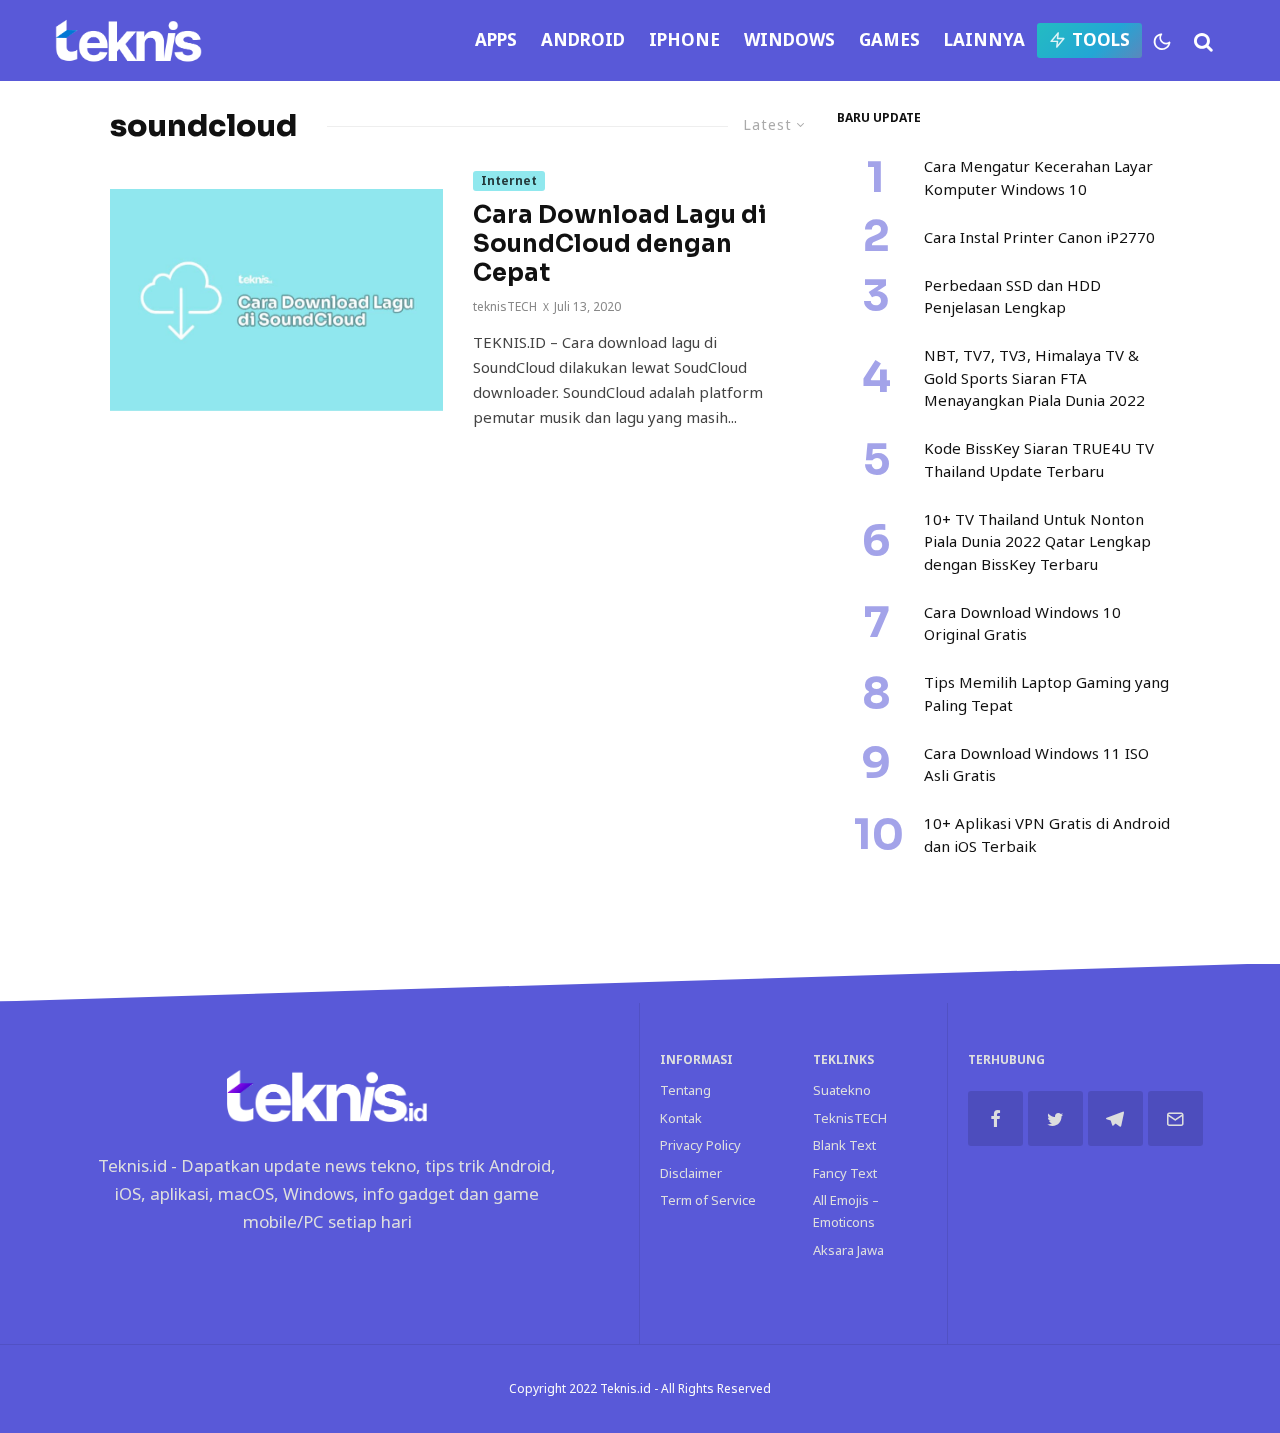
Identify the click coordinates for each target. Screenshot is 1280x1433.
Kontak (681, 1118)
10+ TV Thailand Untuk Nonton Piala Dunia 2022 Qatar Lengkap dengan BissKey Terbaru (1037, 541)
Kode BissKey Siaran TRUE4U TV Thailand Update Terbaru (1039, 459)
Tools (1101, 39)
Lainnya (984, 39)
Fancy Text (845, 1173)
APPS (496, 39)
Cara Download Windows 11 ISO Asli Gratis (1036, 764)
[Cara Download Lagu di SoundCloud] (276, 300)
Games (889, 39)
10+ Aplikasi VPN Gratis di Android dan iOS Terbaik (1047, 834)
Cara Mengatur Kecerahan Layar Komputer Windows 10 (1038, 177)
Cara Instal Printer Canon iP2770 (1039, 237)
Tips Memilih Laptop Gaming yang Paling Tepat (1046, 693)
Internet (509, 180)
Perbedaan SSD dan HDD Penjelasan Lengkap (1012, 296)
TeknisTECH (850, 1118)
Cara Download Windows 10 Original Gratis (1022, 623)
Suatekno (842, 1090)
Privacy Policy (700, 1145)
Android (583, 39)
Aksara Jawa (848, 1250)
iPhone (684, 39)
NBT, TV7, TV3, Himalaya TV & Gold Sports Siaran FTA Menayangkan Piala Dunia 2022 (1034, 377)
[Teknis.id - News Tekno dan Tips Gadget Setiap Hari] (128, 40)
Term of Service (708, 1200)
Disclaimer (691, 1173)
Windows (789, 39)
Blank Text (844, 1145)
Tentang (685, 1090)
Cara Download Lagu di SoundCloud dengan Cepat (620, 244)
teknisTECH (505, 306)
